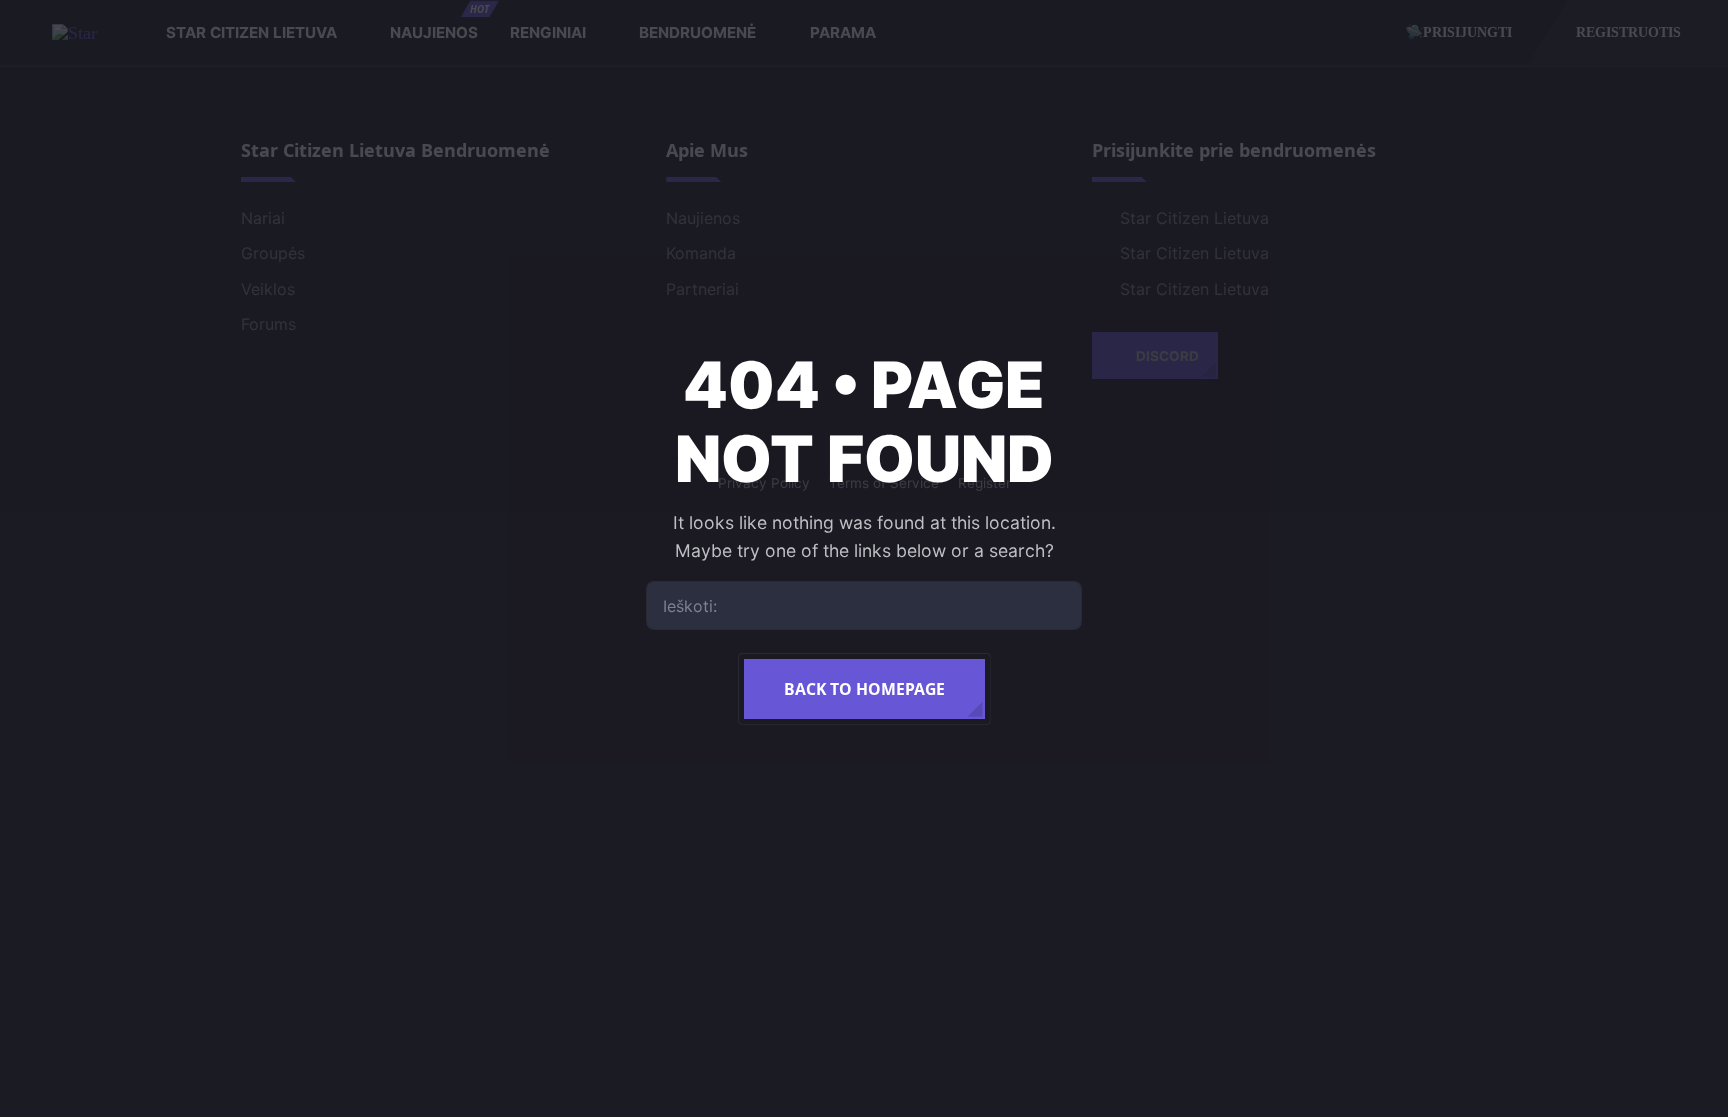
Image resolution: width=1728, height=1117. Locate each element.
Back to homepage (864, 689)
